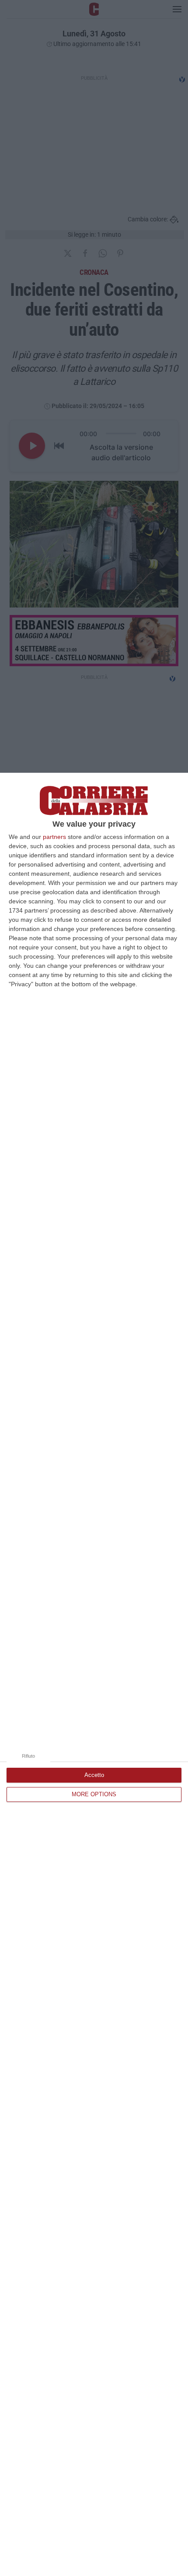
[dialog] (94, 1674)
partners (54, 837)
